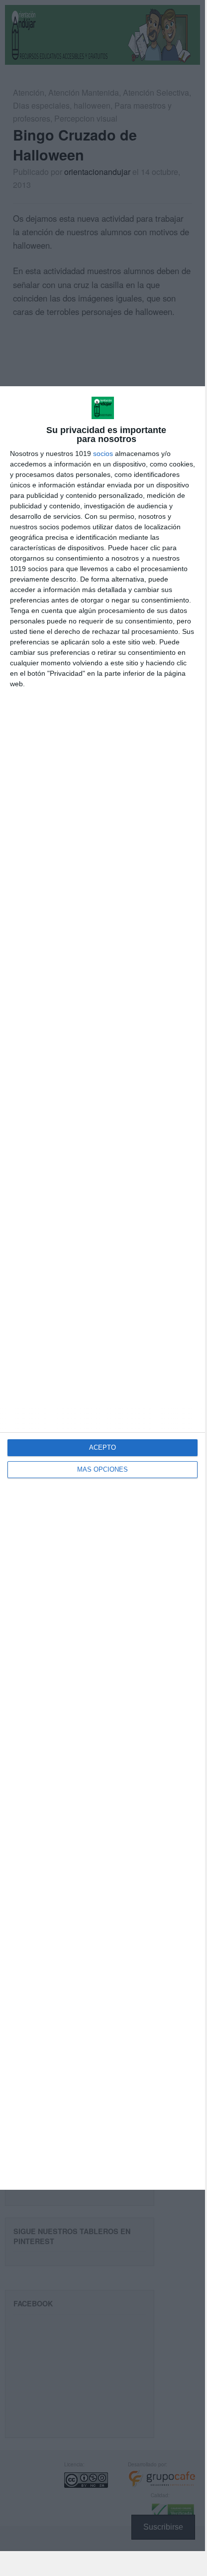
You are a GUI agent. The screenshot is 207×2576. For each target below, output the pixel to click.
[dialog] (103, 1288)
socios (103, 454)
